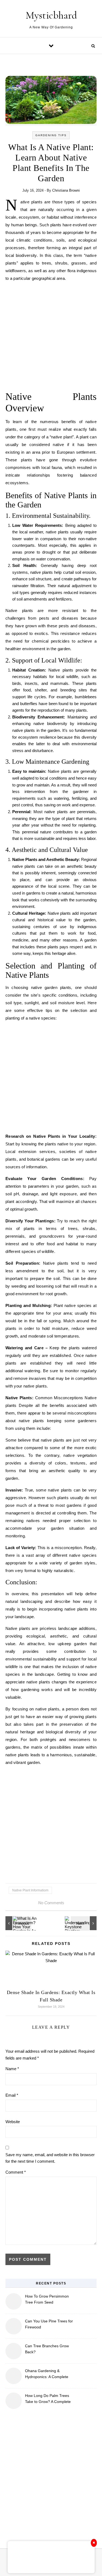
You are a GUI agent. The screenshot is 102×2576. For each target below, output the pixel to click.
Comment (16, 2172)
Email (12, 2095)
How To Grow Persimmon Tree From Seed (47, 2299)
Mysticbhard (51, 15)
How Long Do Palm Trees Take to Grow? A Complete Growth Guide (48, 2399)
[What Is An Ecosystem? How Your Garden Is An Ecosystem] (18, 1923)
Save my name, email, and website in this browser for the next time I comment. (50, 2158)
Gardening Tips (51, 135)
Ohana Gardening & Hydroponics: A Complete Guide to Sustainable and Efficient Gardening (47, 2374)
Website (13, 2122)
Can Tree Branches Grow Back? (47, 2349)
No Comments (51, 1903)
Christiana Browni (66, 190)
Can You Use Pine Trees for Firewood (49, 2324)
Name (12, 2069)
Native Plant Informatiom (30, 1890)
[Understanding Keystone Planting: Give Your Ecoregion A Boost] (84, 1923)
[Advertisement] (51, 338)
